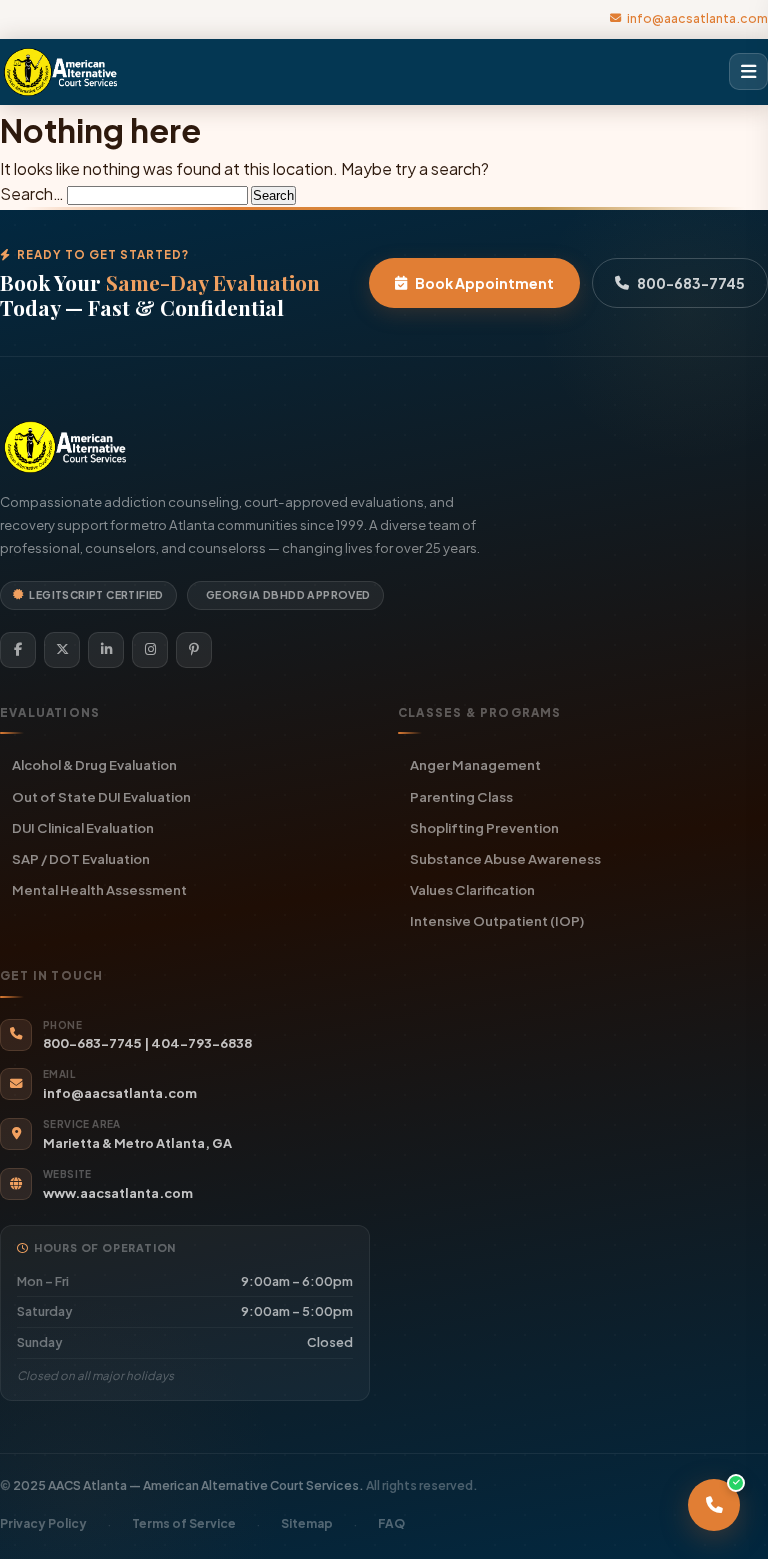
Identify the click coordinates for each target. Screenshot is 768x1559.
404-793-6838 (201, 1043)
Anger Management (475, 764)
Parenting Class (461, 796)
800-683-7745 (691, 283)
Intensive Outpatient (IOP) (497, 920)
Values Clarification (472, 889)
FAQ (391, 1523)
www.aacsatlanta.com (118, 1193)
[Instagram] (150, 650)
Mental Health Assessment (99, 889)
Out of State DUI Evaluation (101, 796)
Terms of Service (184, 1523)
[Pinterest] (194, 650)
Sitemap (307, 1523)
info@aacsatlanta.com (697, 18)
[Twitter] (62, 650)
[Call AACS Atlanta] (714, 1505)
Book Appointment (484, 283)
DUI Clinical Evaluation (83, 827)
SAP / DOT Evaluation (81, 858)
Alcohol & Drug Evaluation (94, 764)
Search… (32, 193)
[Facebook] (18, 650)
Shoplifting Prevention (484, 827)
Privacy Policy (43, 1523)
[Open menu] (748, 72)
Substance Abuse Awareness (505, 858)
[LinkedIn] (106, 650)
